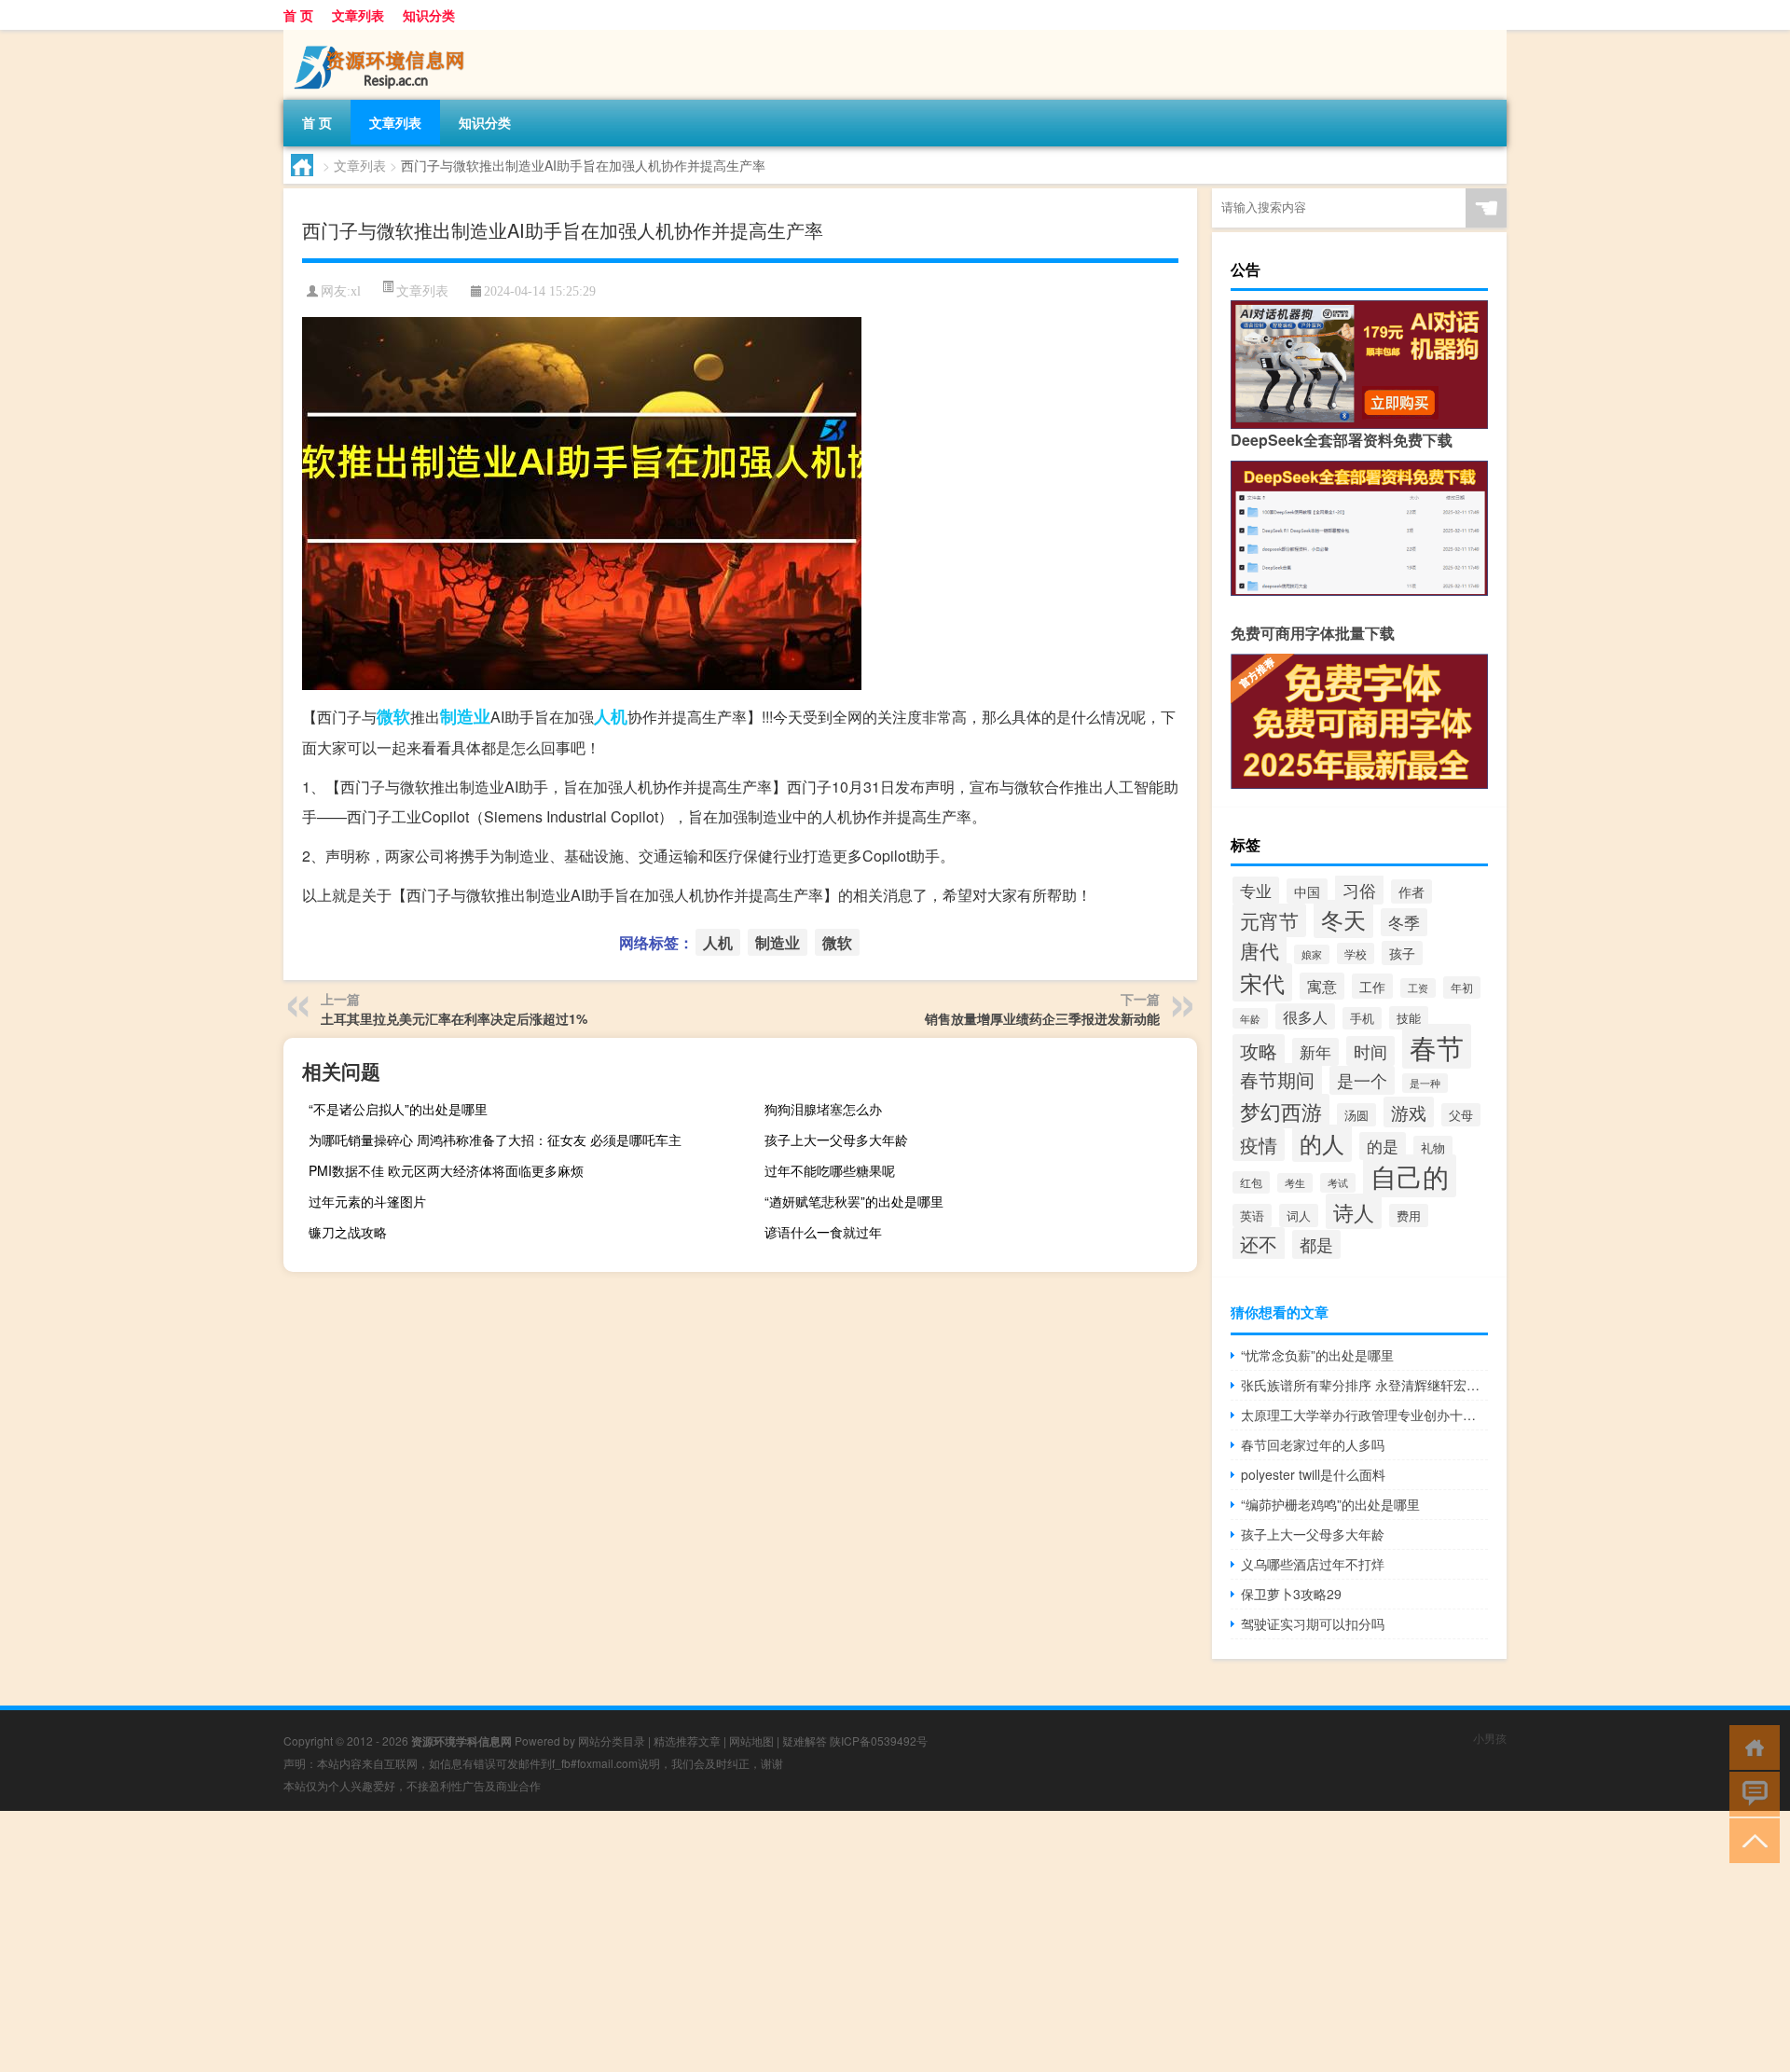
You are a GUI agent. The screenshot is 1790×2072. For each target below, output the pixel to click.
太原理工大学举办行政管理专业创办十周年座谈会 (1364, 1415)
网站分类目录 (612, 1740)
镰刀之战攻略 (348, 1232)
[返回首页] (1750, 1746)
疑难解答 (805, 1740)
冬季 (1404, 922)
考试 (1338, 1183)
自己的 (1410, 1176)
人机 (611, 716)
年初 (1462, 988)
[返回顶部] (1750, 1839)
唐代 (1260, 950)
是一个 (1362, 1080)
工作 (1372, 986)
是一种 (1425, 1083)
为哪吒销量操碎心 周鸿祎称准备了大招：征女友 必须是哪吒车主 (495, 1140)
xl (356, 291)
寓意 (1322, 986)
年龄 (1250, 1018)
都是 (1316, 1244)
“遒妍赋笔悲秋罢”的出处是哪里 (854, 1201)
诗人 (1354, 1211)
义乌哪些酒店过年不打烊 (1313, 1564)
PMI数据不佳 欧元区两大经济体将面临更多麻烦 (446, 1170)
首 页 (298, 15)
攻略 (1259, 1050)
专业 (1256, 891)
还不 (1259, 1243)
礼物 (1433, 1147)
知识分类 (429, 15)
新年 (1315, 1052)
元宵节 (1269, 920)
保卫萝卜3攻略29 (1291, 1594)
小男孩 (1490, 1738)
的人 (1322, 1143)
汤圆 (1356, 1115)
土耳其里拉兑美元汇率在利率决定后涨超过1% (454, 1018)
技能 (1409, 1018)
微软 (393, 716)
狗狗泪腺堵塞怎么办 (823, 1109)
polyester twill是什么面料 (1313, 1474)
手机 (1362, 1018)
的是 (1383, 1146)
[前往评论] (1750, 1793)
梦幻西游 (1281, 1111)
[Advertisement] (559, 1941)
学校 (1356, 953)
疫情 (1259, 1145)
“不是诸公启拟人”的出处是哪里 (398, 1109)
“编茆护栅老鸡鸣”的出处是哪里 (1330, 1504)
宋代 (1262, 982)
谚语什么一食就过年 (823, 1232)
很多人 (1305, 1016)
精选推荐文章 (687, 1740)
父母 (1461, 1115)
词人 (1299, 1216)
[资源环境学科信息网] (381, 36)
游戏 (1409, 1112)
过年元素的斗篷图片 (367, 1201)
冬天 (1343, 919)
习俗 (1359, 890)
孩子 (1402, 953)
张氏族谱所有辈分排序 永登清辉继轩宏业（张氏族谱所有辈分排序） (1364, 1385)
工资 (1418, 988)
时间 (1370, 1051)
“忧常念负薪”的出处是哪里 (1317, 1355)
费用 (1409, 1216)
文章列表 (358, 15)
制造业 (465, 716)
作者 (1411, 891)
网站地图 (751, 1740)
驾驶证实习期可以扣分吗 (1313, 1623)
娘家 (1312, 954)
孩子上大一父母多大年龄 (836, 1140)
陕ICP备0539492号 (879, 1740)
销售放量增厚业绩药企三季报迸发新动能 (1042, 1018)
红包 (1251, 1182)
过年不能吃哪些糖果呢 (830, 1170)
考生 (1295, 1183)
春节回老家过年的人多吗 (1313, 1444)
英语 (1252, 1216)
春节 (1437, 1046)
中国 (1307, 891)
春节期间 (1277, 1079)
